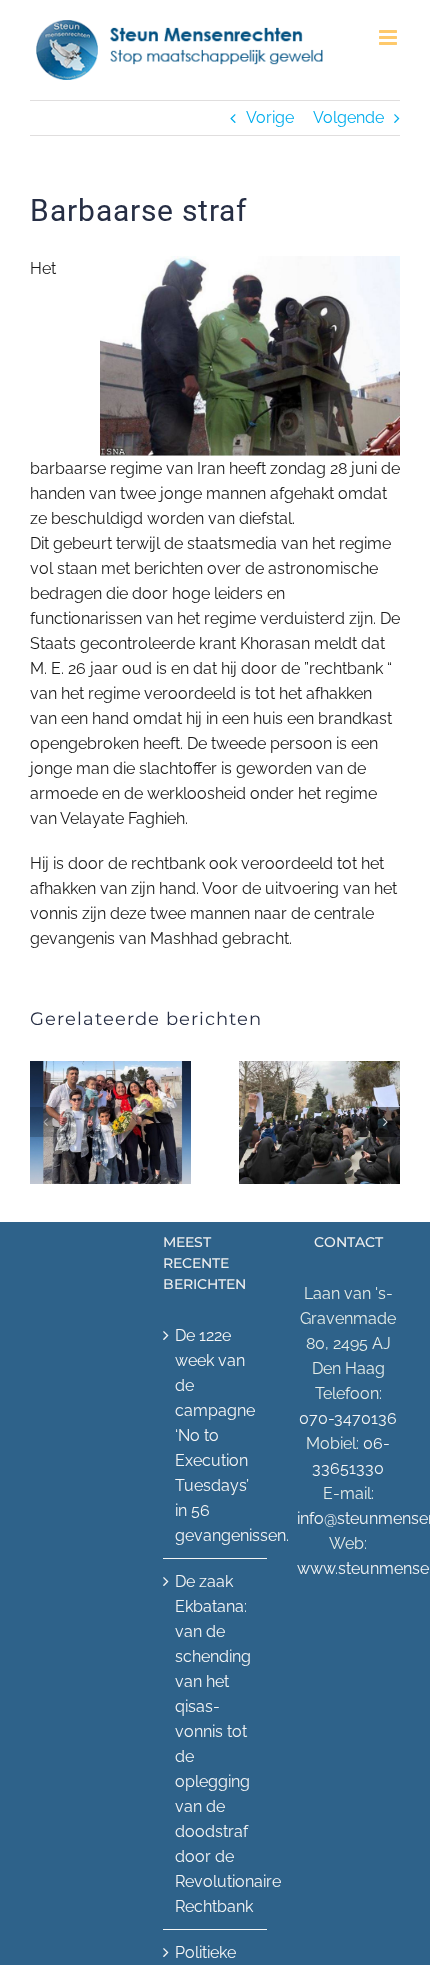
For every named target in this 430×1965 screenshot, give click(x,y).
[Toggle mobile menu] (389, 37)
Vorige (270, 117)
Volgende (348, 117)
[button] (45, 1122)
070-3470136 (348, 1418)
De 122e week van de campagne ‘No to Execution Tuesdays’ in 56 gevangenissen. (215, 1435)
